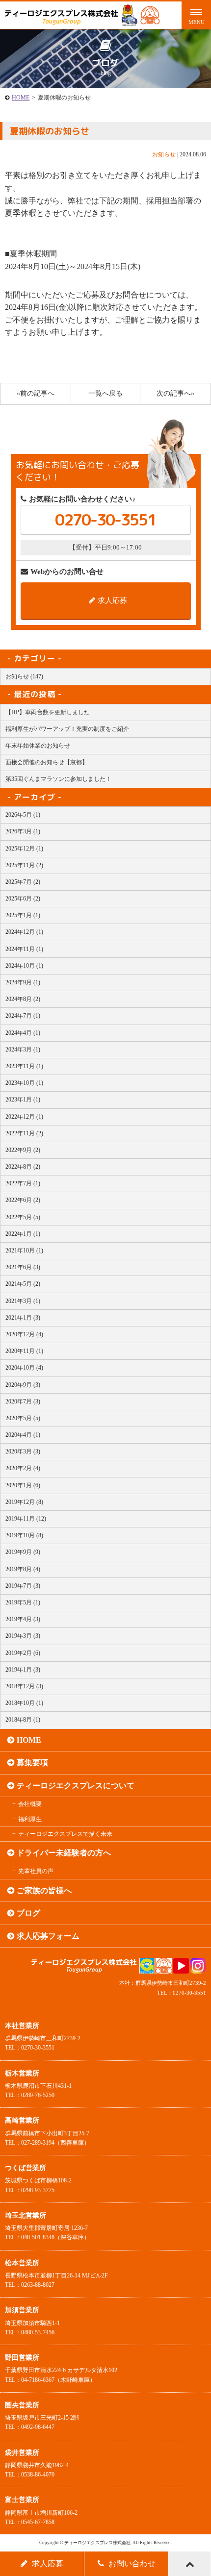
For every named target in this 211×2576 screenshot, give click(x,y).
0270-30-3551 (105, 520)
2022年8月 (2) (23, 1167)
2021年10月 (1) (24, 1250)
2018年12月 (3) (24, 1686)
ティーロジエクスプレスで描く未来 (65, 1834)
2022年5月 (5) (23, 1217)
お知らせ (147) (24, 676)
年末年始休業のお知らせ (38, 746)
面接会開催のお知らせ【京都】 (47, 762)
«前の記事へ (36, 393)
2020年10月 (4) (24, 1368)
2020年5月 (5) (23, 1418)
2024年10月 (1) (24, 966)
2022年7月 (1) (23, 1183)
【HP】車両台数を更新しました (48, 712)
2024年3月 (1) (23, 1050)
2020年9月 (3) (23, 1385)
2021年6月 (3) (23, 1267)
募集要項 (32, 1763)
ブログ (28, 1913)
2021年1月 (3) (23, 1318)
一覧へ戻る (105, 393)
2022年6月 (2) (23, 1200)
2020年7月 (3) (23, 1401)
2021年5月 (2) (23, 1284)
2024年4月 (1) (23, 1033)
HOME (21, 98)
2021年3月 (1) (23, 1301)
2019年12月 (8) (24, 1502)
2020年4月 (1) (23, 1435)
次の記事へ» (175, 393)
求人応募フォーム (48, 1936)
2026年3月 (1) (23, 831)
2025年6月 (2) (23, 899)
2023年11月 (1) (24, 1066)
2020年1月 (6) (23, 1485)
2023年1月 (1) (23, 1100)
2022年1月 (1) (23, 1234)
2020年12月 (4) (24, 1334)
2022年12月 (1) (24, 1117)
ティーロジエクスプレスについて (76, 1786)
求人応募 (112, 600)
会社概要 (30, 1804)
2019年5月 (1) (23, 1602)
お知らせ (164, 154)
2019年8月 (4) (23, 1569)
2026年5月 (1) (23, 815)
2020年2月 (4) (23, 1468)
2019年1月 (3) (23, 1670)
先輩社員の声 (36, 1871)
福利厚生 (30, 1819)
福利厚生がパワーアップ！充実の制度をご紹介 (67, 729)
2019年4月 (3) (23, 1619)
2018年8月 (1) (23, 1720)
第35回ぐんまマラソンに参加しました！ (58, 779)
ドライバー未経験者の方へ (64, 1853)
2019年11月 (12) (26, 1519)
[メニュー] (196, 15)
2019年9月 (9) (23, 1552)
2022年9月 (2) (23, 1150)
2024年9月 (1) (23, 982)
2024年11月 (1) (24, 949)
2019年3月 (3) (23, 1636)
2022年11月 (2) (24, 1133)
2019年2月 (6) (23, 1653)
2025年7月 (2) (23, 882)
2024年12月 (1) (24, 932)
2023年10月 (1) (24, 1083)
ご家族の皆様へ (44, 1890)
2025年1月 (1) (23, 915)
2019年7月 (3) (23, 1586)
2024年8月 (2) (23, 999)
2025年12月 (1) (24, 849)
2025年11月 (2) (24, 865)
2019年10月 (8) (24, 1535)
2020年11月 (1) (24, 1351)
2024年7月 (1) (23, 1016)
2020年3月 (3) (23, 1451)
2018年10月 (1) (24, 1703)
